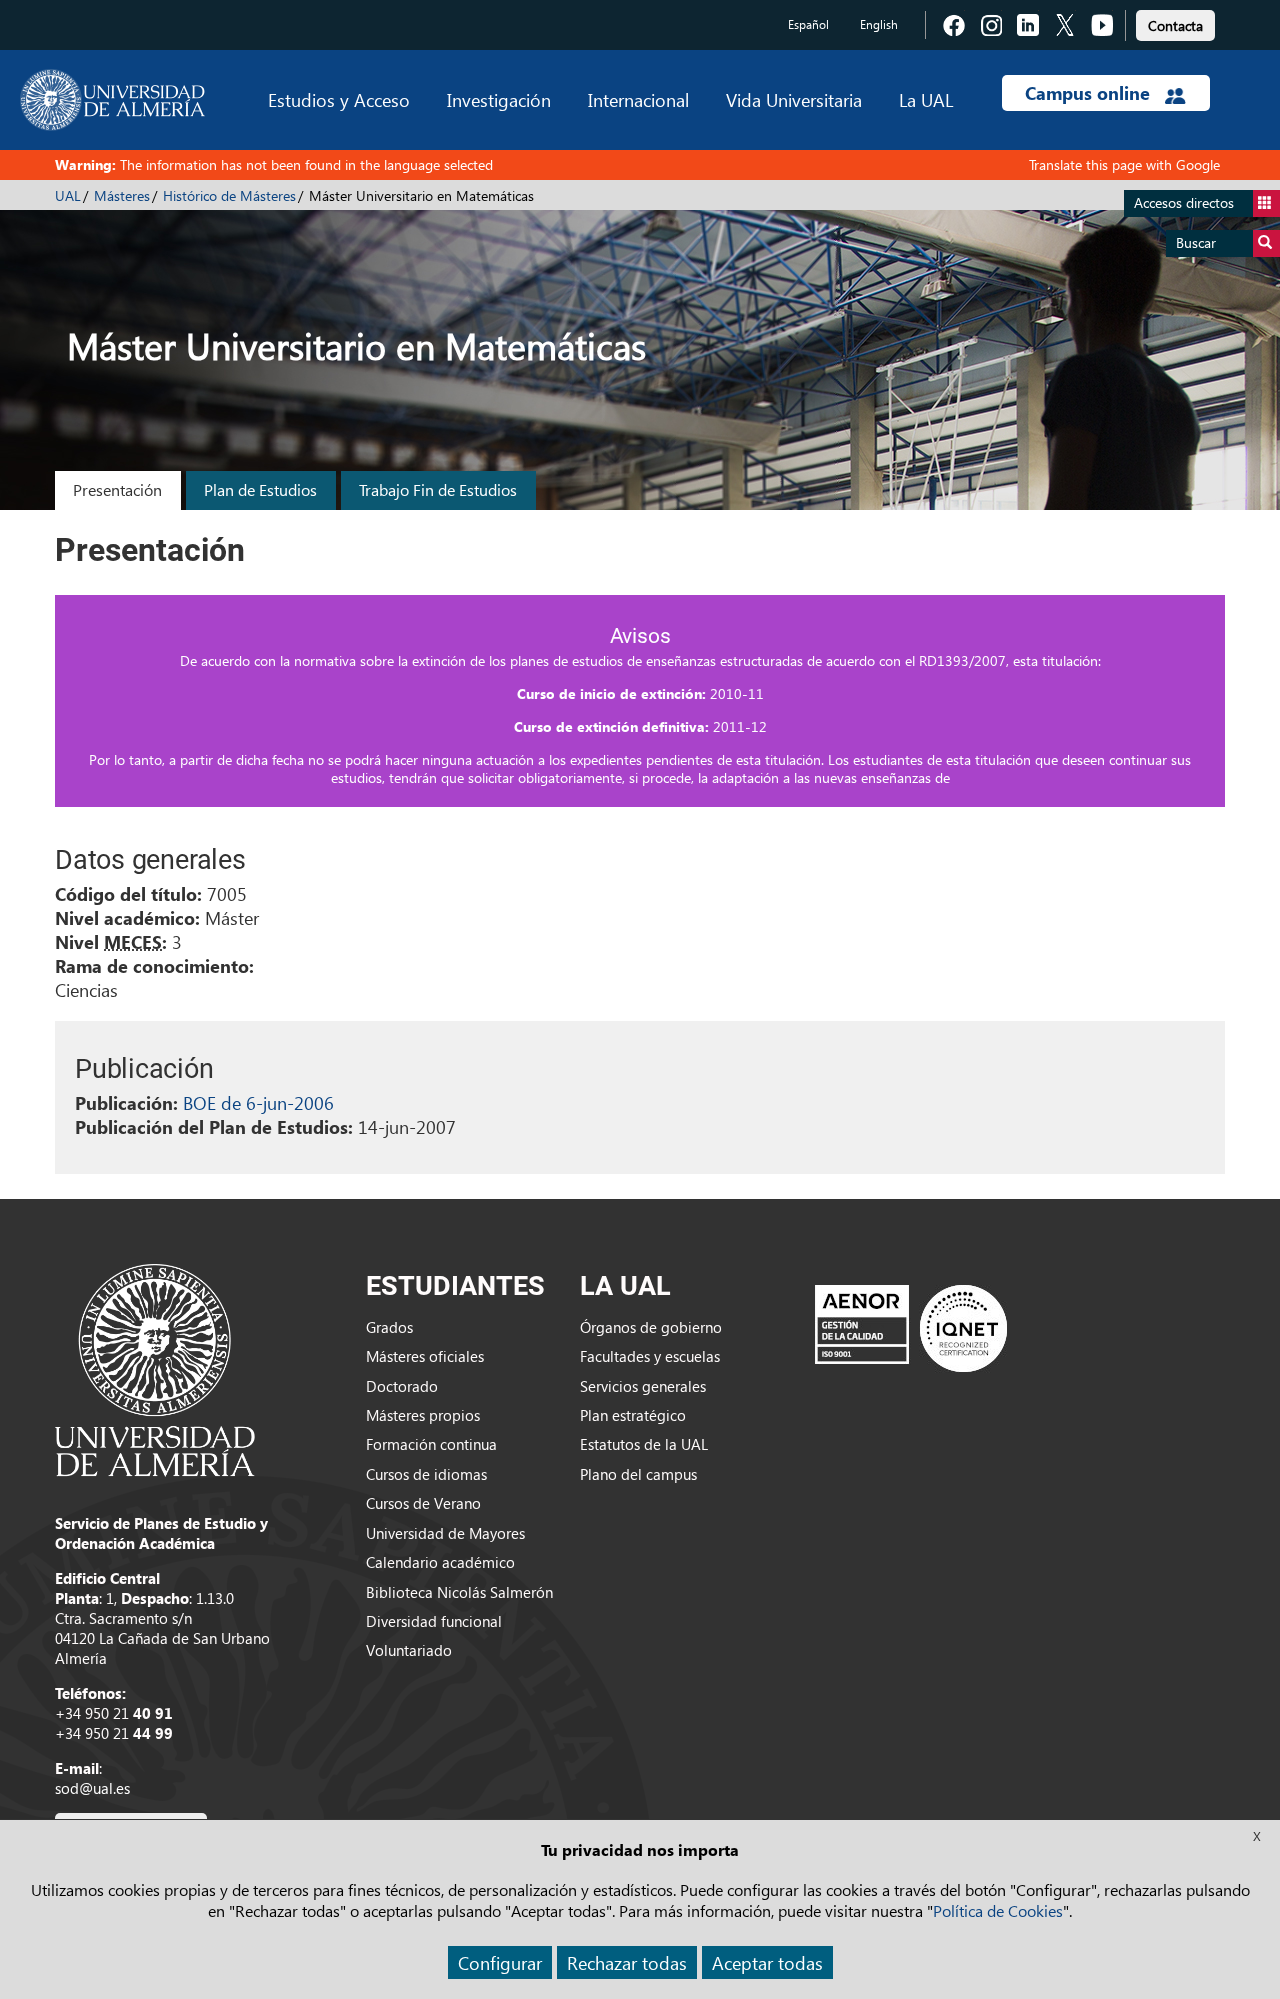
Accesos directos (1184, 202)
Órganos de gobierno (651, 1327)
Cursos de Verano (423, 1503)
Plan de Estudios (260, 489)
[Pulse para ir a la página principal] (112, 100)
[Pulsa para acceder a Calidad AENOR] (911, 1328)
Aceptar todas (767, 1962)
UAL (68, 195)
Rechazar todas (627, 1962)
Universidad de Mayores (445, 1533)
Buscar (1196, 242)
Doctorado (402, 1386)
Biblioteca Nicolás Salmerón (459, 1592)
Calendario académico (440, 1562)
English (879, 24)
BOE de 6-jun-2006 (258, 1102)
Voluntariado (409, 1650)
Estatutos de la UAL (644, 1444)
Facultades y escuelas (650, 1356)
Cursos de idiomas (426, 1474)
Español (808, 24)
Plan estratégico (633, 1415)
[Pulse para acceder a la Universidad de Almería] (155, 1368)
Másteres (122, 195)
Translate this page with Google (1124, 164)
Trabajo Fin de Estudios (438, 489)
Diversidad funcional (434, 1621)
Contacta (1175, 25)
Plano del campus (638, 1474)
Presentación (117, 489)
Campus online (1090, 93)
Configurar (500, 1962)
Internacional (638, 99)
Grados (389, 1327)
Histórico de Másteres (229, 195)
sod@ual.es (92, 1788)
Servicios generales (643, 1386)
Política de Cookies (998, 1910)
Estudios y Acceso (339, 99)
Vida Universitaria (794, 99)
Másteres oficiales (425, 1356)
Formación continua (431, 1444)
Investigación (499, 99)
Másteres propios (423, 1415)
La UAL (926, 99)
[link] (1175, 22)
